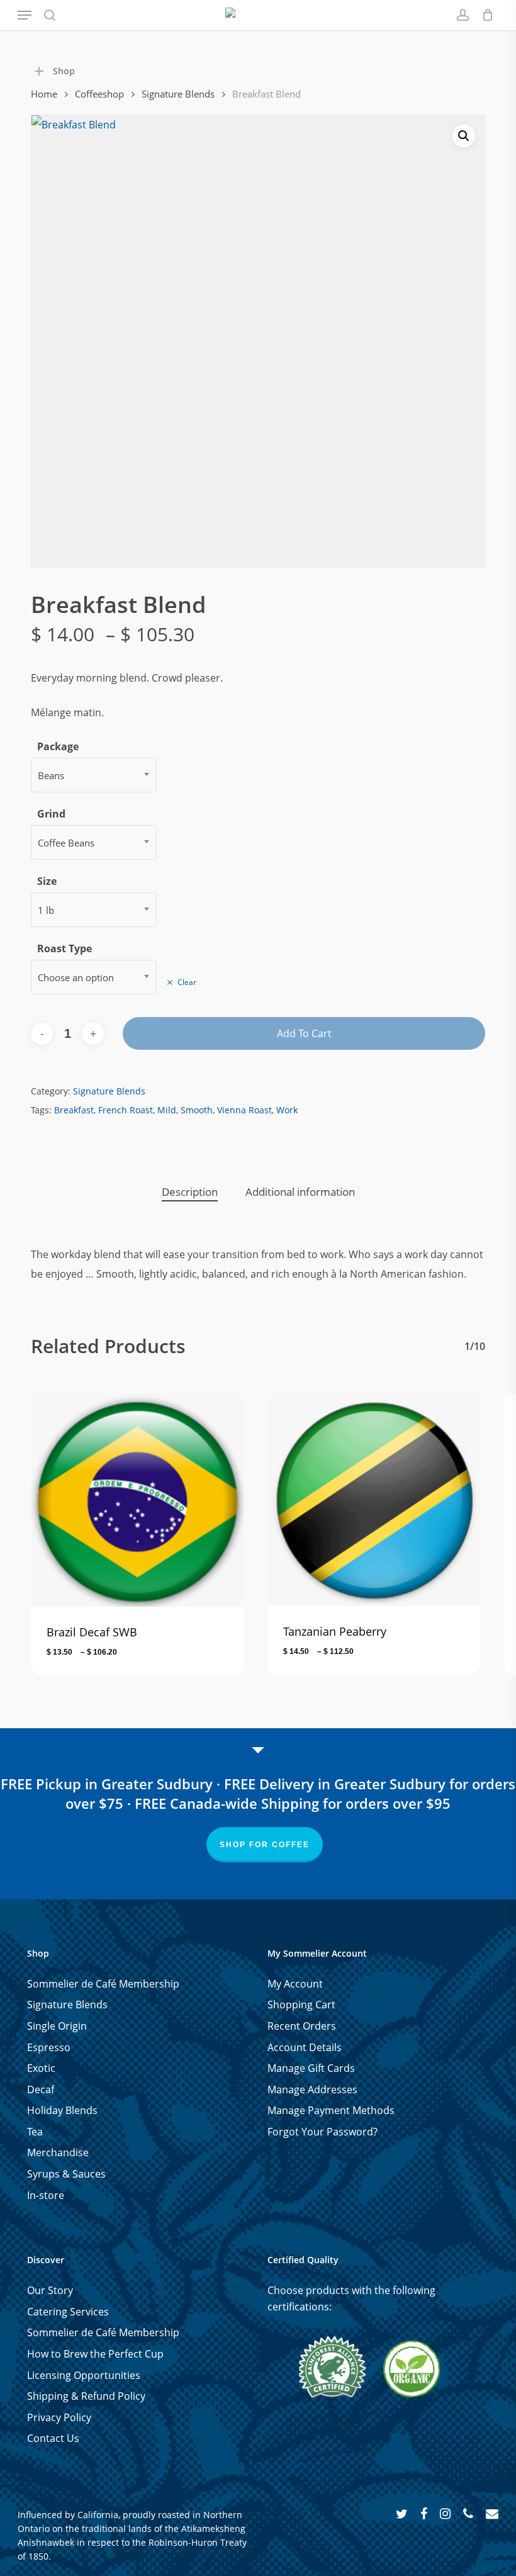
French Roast (126, 1110)
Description (190, 1192)
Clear (187, 982)
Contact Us (53, 2438)
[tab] (190, 1192)
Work (287, 1110)
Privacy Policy (59, 2417)
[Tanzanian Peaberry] (374, 1500)
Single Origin (57, 2026)
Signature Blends (178, 94)
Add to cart (304, 1033)
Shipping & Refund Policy (86, 2396)
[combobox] (94, 775)
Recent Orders (302, 2026)
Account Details (305, 2047)
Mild (167, 1110)
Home (44, 94)
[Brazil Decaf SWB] (137, 1500)
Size (47, 881)
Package (58, 746)
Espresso (49, 2047)
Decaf (41, 2089)
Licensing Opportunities (84, 2375)
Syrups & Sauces (66, 2174)
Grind (51, 814)
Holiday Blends (62, 2110)
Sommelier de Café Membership (103, 1984)
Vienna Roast (244, 1110)
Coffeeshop (99, 94)
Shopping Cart (301, 2005)
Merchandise (58, 2152)
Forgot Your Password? (322, 2132)
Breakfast (74, 1110)
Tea (35, 2132)
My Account (295, 1984)
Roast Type (64, 948)
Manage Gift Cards (311, 2068)
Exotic (41, 2068)
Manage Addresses (312, 2089)
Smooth (197, 1110)
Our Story (50, 2290)
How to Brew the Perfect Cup (95, 2354)
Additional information (300, 1192)
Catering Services (68, 2312)
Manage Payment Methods (331, 2110)
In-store (46, 2195)
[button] (25, 15)
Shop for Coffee (265, 1845)
